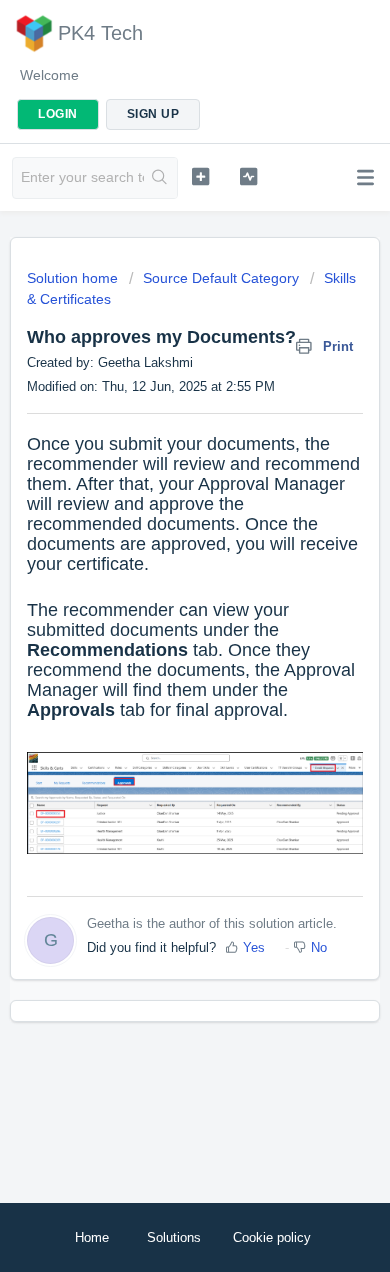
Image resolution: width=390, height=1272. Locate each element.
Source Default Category (221, 278)
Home (92, 1237)
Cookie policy (272, 1237)
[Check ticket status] (248, 176)
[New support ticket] (200, 176)
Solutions (174, 1237)
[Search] (160, 178)
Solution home (74, 278)
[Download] (158, 626)
